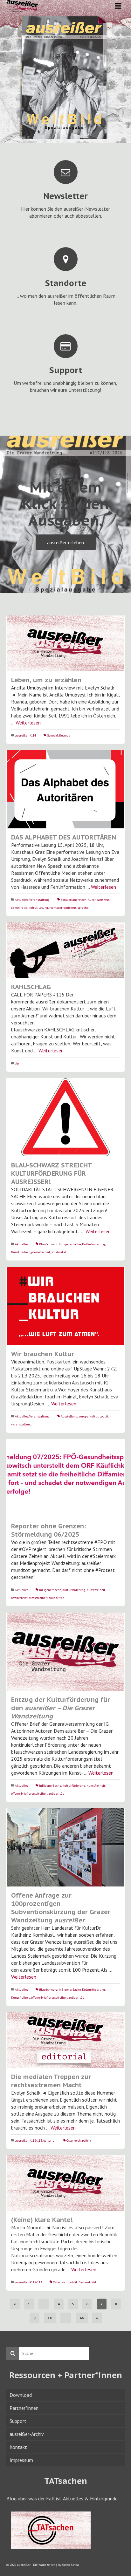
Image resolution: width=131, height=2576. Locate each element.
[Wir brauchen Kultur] (65, 1306)
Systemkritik (88, 2282)
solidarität (59, 1252)
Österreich (74, 2141)
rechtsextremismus (63, 908)
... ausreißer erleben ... (66, 542)
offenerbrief (19, 1598)
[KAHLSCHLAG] (65, 950)
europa (83, 1416)
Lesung (43, 908)
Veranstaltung (39, 900)
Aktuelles (21, 900)
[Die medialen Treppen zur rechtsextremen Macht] (65, 2040)
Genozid (52, 735)
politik (104, 1416)
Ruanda (65, 735)
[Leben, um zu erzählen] (65, 643)
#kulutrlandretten (74, 900)
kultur (33, 908)
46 (82, 2318)
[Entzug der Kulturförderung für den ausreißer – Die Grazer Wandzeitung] (65, 1652)
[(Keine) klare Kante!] (65, 2183)
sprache (83, 908)
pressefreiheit (41, 1252)
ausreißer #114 (25, 735)
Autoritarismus (99, 900)
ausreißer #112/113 (28, 2141)
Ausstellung (69, 1416)
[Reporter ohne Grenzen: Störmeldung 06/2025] (65, 1478)
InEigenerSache (70, 1244)
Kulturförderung (93, 1244)
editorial (49, 2141)
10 (50, 2318)
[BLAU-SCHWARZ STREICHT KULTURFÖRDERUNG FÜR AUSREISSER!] (65, 1117)
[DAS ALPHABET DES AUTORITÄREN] (65, 789)
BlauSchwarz (48, 1244)
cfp (17, 1063)
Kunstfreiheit (21, 1252)
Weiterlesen (28, 723)
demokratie (19, 908)
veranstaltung (21, 1424)
